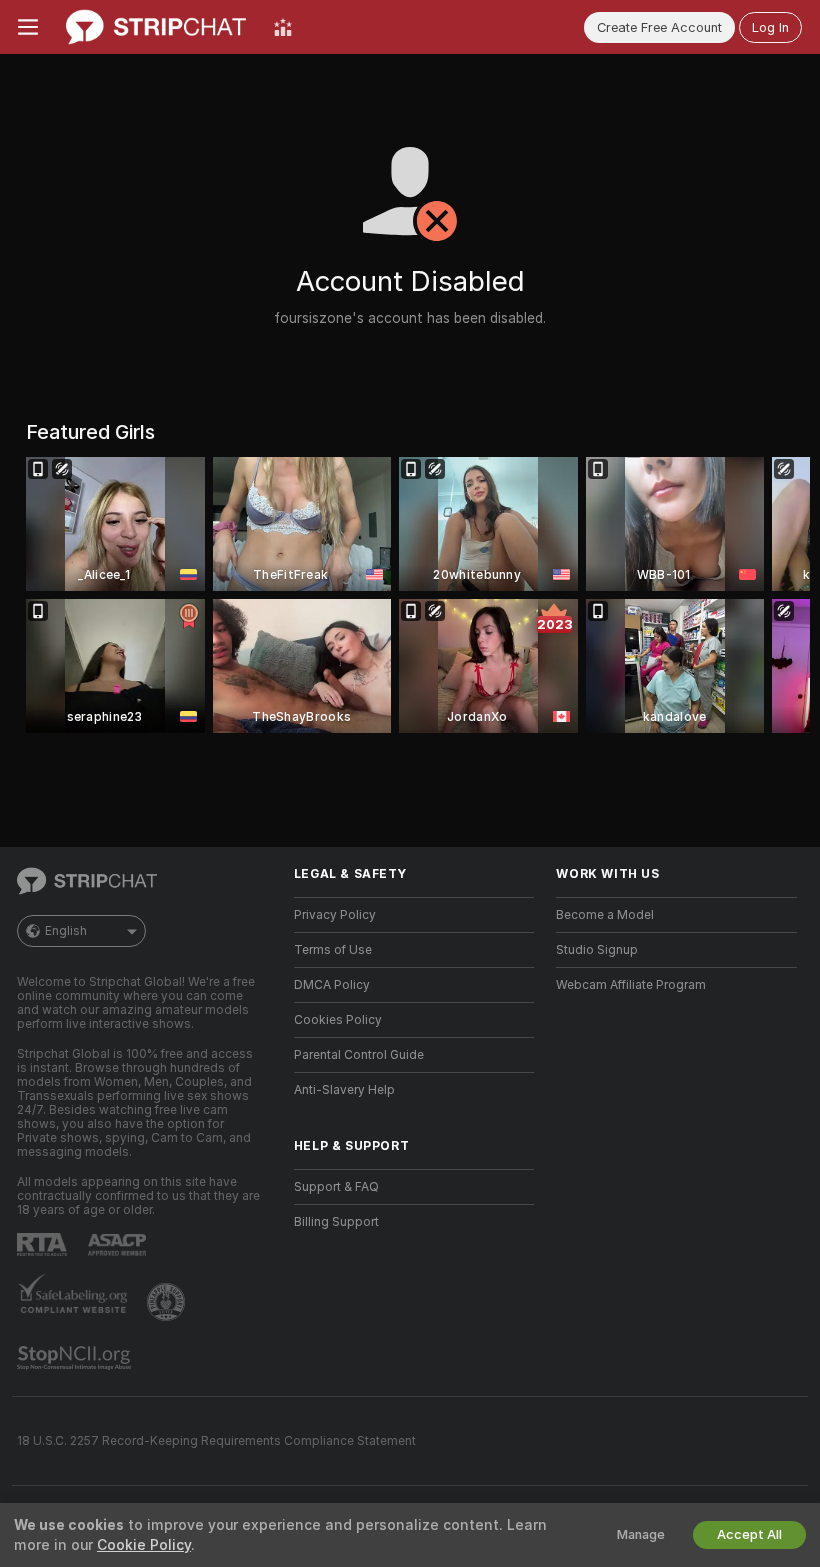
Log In (770, 27)
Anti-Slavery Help (344, 1090)
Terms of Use (333, 950)
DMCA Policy (332, 985)
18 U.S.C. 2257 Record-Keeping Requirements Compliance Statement (216, 1441)
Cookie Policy (144, 1545)
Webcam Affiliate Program (631, 985)
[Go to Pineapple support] (168, 1302)
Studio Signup (597, 950)
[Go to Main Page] (156, 27)
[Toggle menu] (28, 27)
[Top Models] (283, 27)
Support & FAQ (336, 1187)
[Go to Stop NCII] (76, 1358)
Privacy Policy (335, 915)
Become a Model (605, 915)
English (66, 931)
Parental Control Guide (359, 1055)
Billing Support (336, 1222)
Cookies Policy (338, 1020)
